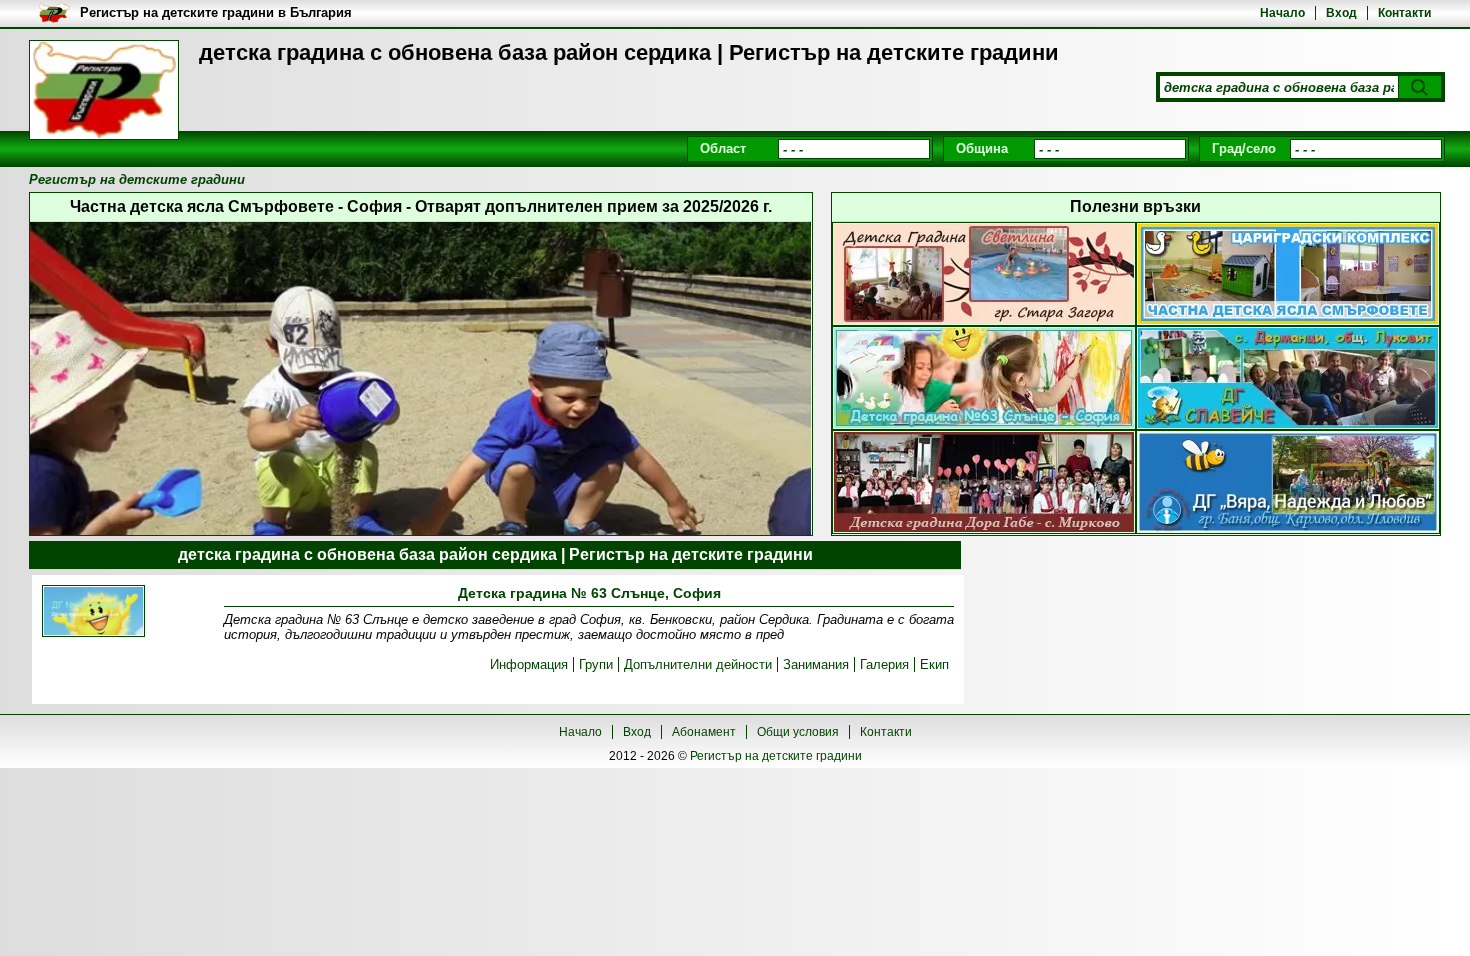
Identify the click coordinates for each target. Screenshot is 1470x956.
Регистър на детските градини (776, 756)
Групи (596, 664)
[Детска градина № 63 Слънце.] (94, 612)
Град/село (1244, 148)
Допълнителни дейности (698, 664)
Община (982, 148)
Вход (1341, 13)
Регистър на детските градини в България (216, 12)
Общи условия (798, 732)
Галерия (884, 664)
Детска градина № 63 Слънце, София (589, 593)
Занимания (816, 664)
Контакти (1404, 13)
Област (723, 148)
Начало (1282, 13)
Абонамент (704, 732)
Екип (934, 664)
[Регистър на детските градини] (104, 90)
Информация (529, 664)
